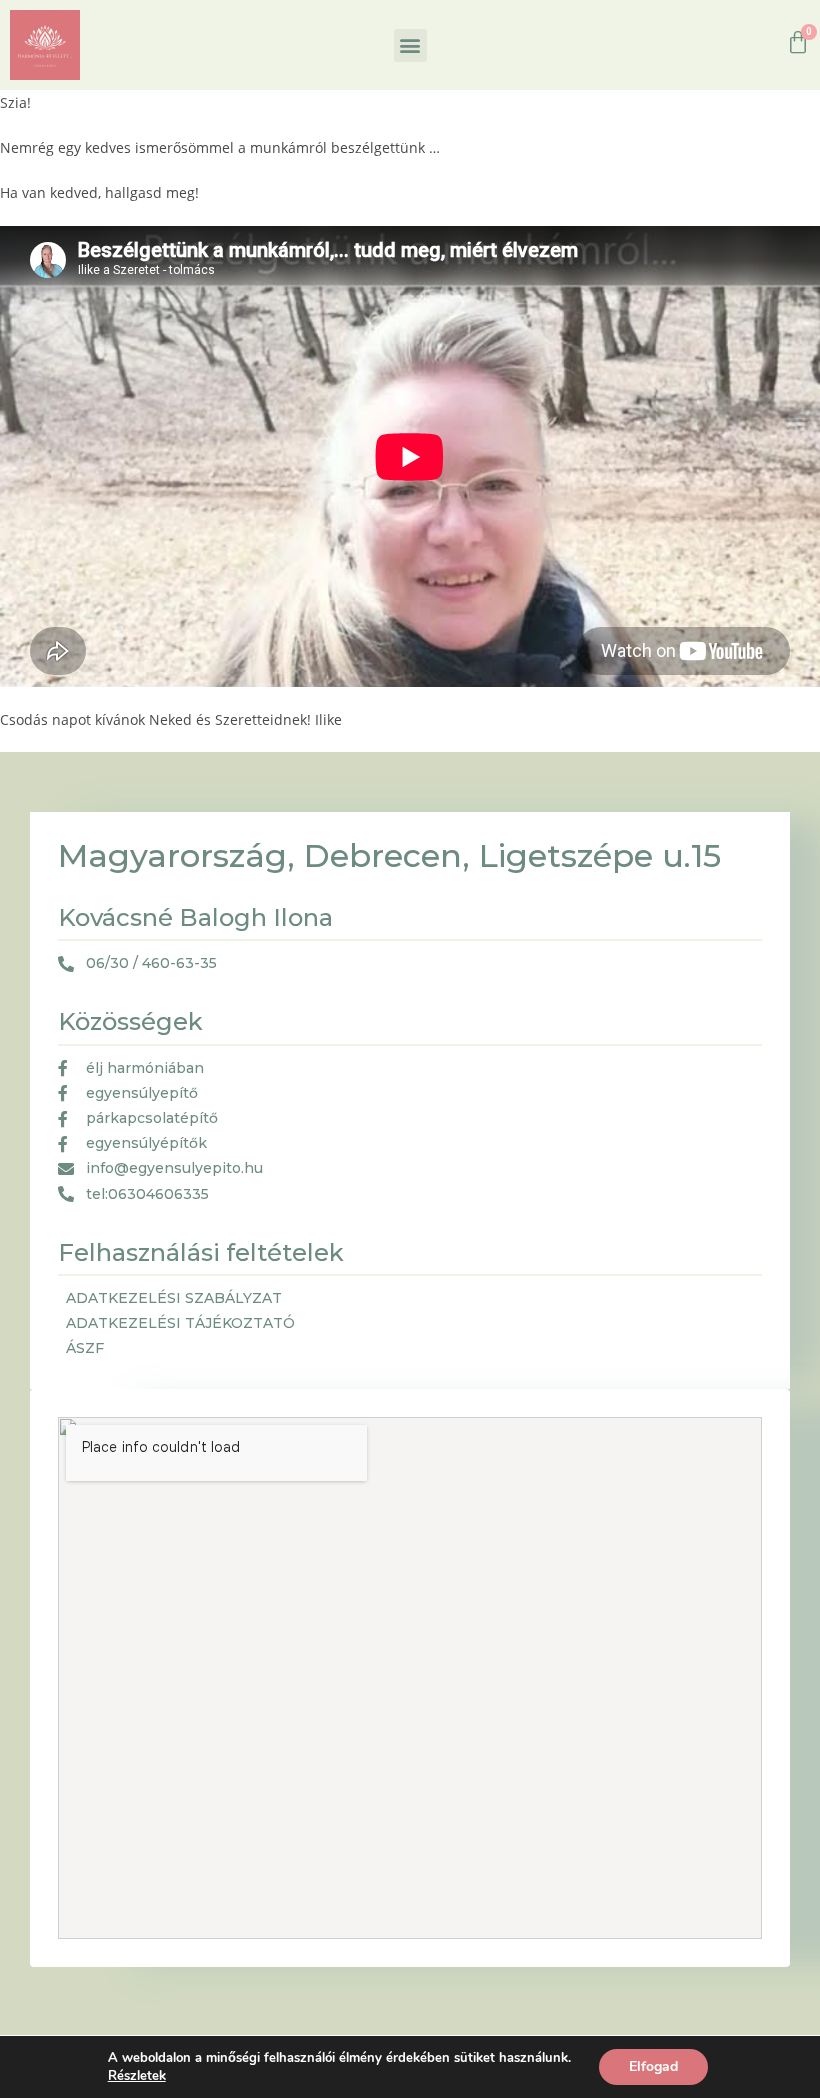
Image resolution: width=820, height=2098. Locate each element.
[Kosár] (798, 43)
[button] (410, 45)
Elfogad (653, 2066)
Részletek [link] (137, 2076)
